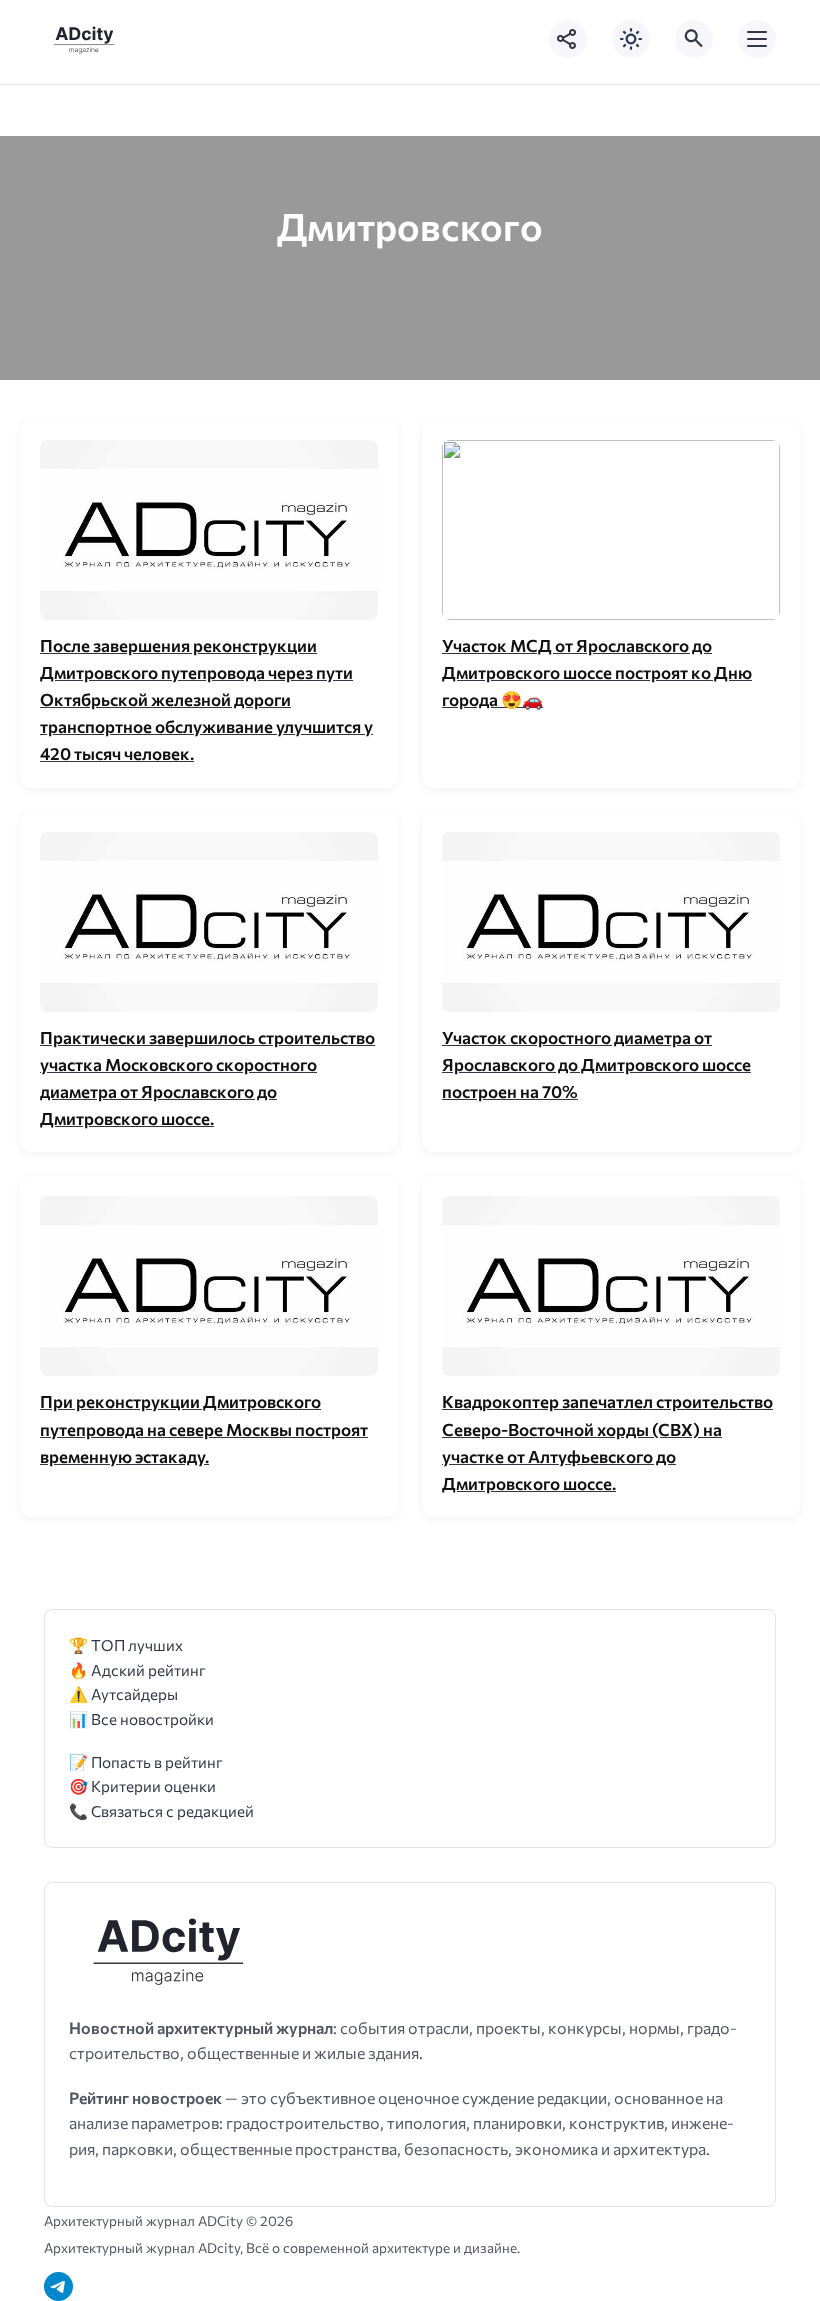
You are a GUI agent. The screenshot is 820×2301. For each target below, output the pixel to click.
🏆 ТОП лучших (126, 1644)
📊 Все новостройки (141, 1718)
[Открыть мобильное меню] (757, 39)
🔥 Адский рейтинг (137, 1669)
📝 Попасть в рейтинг (146, 1761)
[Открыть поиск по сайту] (694, 39)
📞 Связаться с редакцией (161, 1810)
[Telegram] (58, 2286)
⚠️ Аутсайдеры (123, 1693)
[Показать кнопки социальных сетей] (568, 39)
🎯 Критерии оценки (142, 1785)
